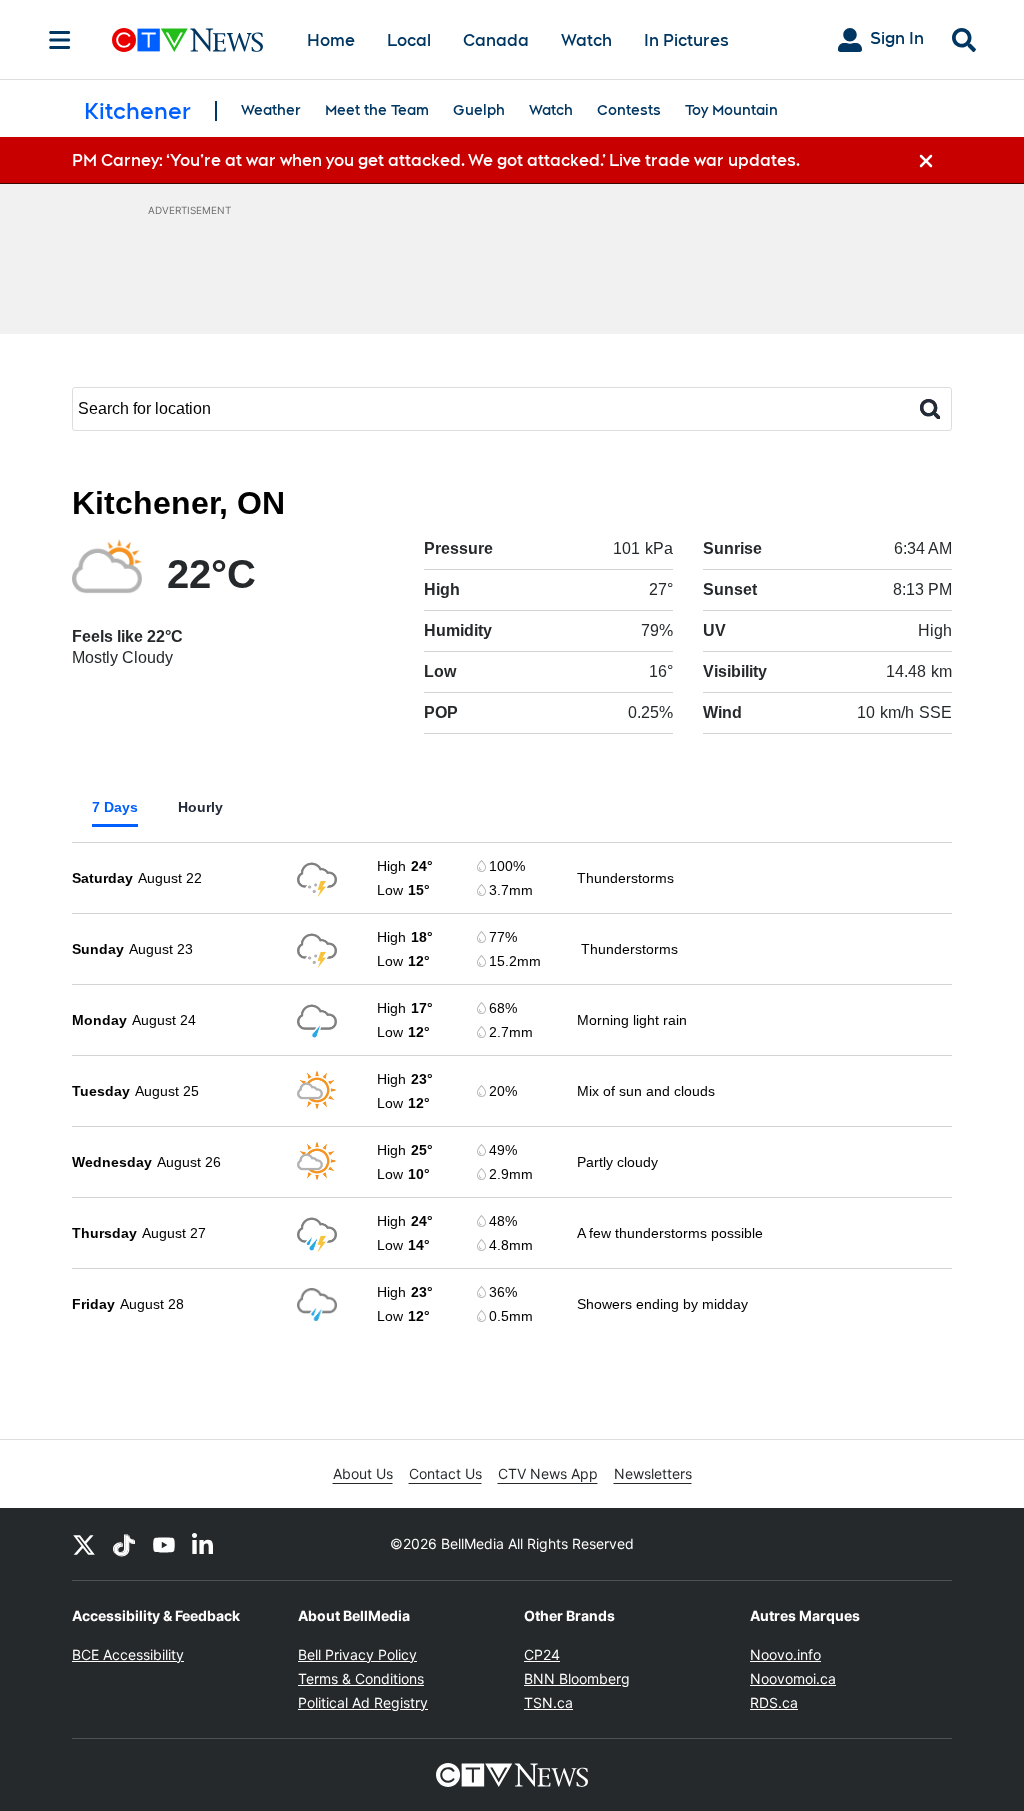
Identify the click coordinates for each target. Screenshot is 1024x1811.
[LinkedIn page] (204, 1544)
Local (409, 40)
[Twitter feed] (84, 1544)
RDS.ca (774, 1702)
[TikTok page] (124, 1544)
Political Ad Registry (363, 1702)
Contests (629, 110)
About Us (363, 1473)
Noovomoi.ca (793, 1678)
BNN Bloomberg (577, 1678)
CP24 (542, 1654)
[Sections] (60, 40)
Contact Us (445, 1473)
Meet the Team (377, 110)
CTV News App (548, 1473)
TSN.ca (548, 1702)
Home (331, 40)
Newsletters (653, 1473)
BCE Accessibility (128, 1654)
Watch (586, 40)
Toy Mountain (731, 110)
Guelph (479, 110)
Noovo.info (785, 1654)
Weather (271, 110)
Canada (496, 40)
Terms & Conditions (361, 1678)
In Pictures (686, 40)
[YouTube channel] (164, 1544)
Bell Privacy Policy (357, 1654)
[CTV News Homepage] (187, 40)
